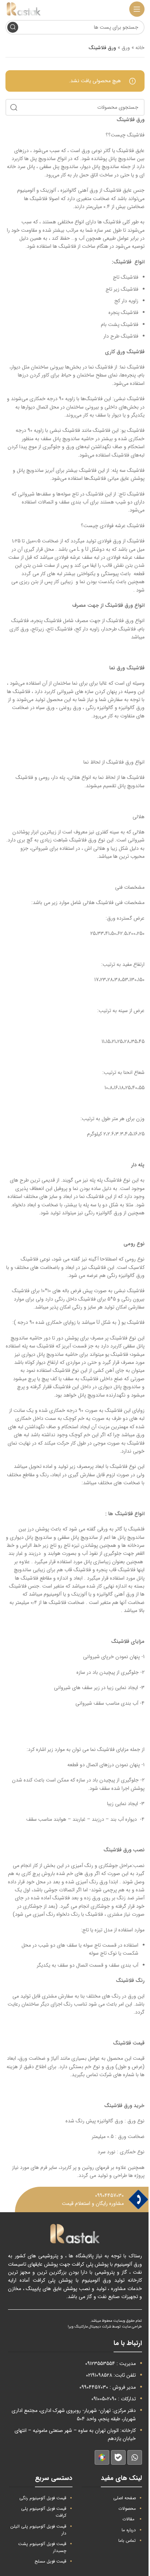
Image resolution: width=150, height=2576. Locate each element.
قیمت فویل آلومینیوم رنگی (43, 2498)
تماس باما (127, 2541)
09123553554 (100, 2364)
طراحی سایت (132, 2327)
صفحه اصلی (125, 2498)
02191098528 (99, 2375)
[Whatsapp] (135, 2457)
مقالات (128, 2519)
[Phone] (138, 2200)
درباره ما (129, 2530)
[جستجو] (13, 27)
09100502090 (104, 2399)
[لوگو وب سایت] (24, 9)
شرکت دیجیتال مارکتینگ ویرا (89, 2327)
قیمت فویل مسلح (50, 2561)
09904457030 (109, 2195)
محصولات (127, 2509)
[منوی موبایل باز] (137, 9)
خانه (140, 48)
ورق (126, 48)
